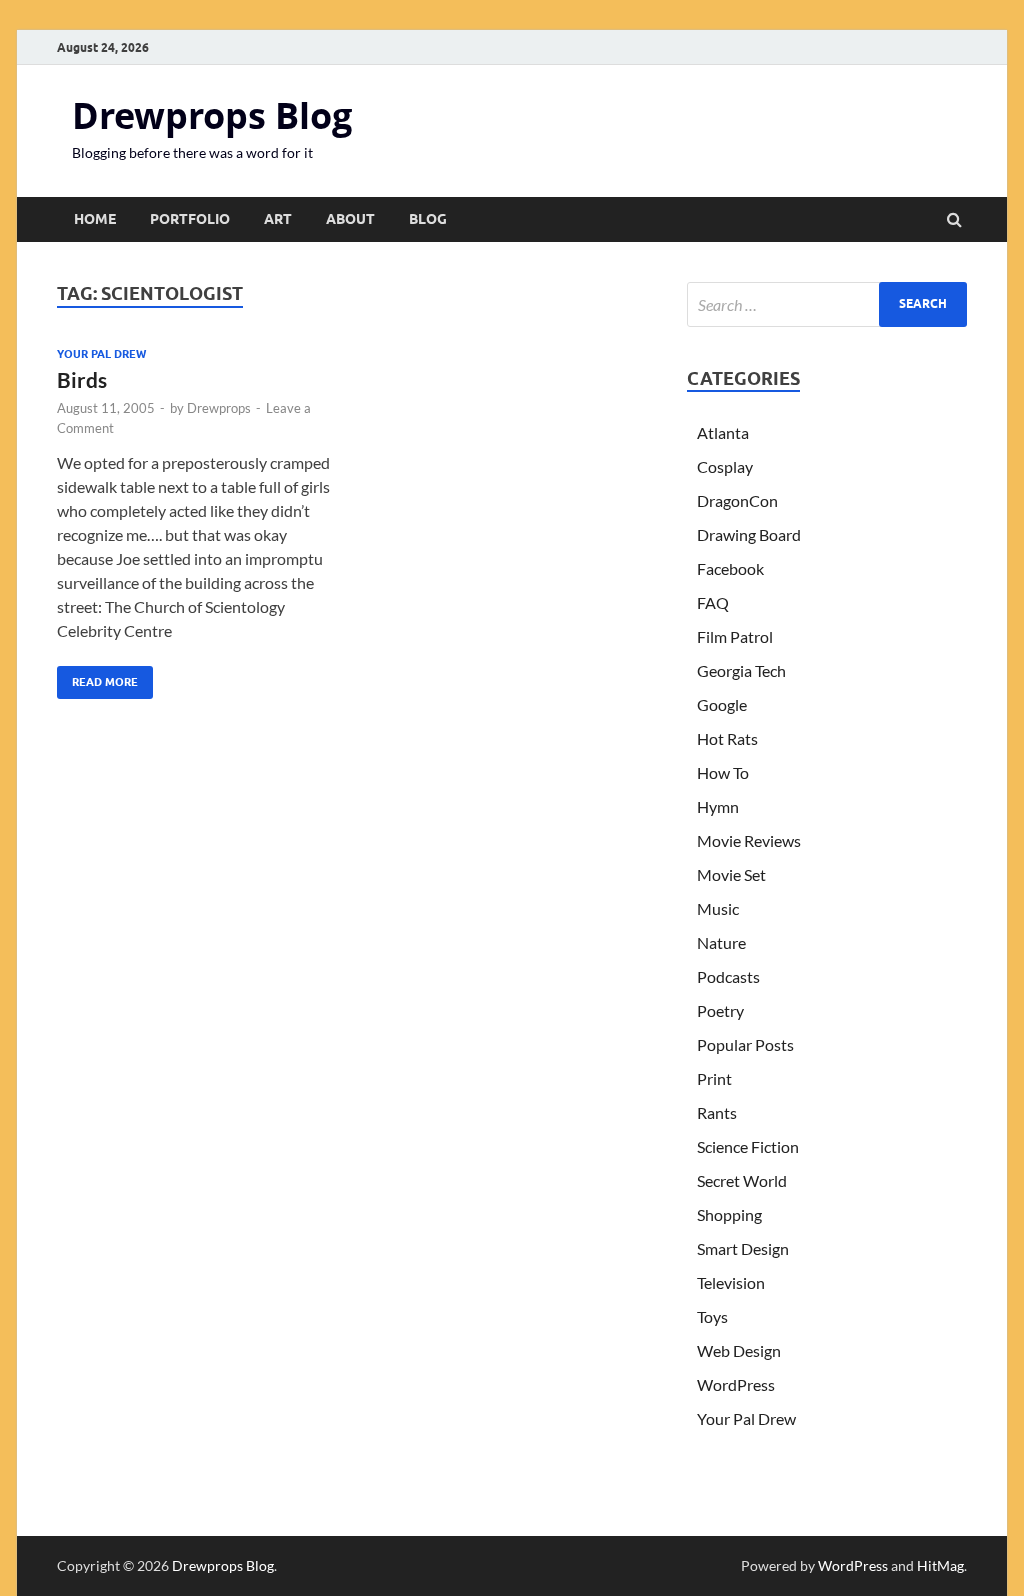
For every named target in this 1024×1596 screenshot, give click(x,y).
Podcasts (728, 976)
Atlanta (723, 432)
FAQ (713, 602)
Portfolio (190, 219)
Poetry (720, 1010)
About (350, 219)
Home (95, 219)
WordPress (736, 1384)
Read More (97, 677)
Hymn (718, 806)
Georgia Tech (741, 670)
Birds (82, 379)
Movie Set (731, 874)
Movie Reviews (749, 840)
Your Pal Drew (101, 354)
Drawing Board (749, 534)
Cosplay (725, 466)
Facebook (730, 568)
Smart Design (743, 1248)
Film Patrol (735, 636)
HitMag (940, 1565)
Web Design (739, 1350)
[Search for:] (827, 304)
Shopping (729, 1214)
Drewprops (219, 408)
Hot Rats (727, 738)
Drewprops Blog (212, 115)
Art (278, 219)
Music (718, 908)
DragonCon (737, 500)
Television (731, 1282)
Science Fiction (748, 1146)
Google (722, 704)
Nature (721, 942)
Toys (712, 1316)
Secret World (742, 1180)
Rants (717, 1112)
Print (714, 1078)
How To (723, 772)
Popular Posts (745, 1044)
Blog (428, 219)
